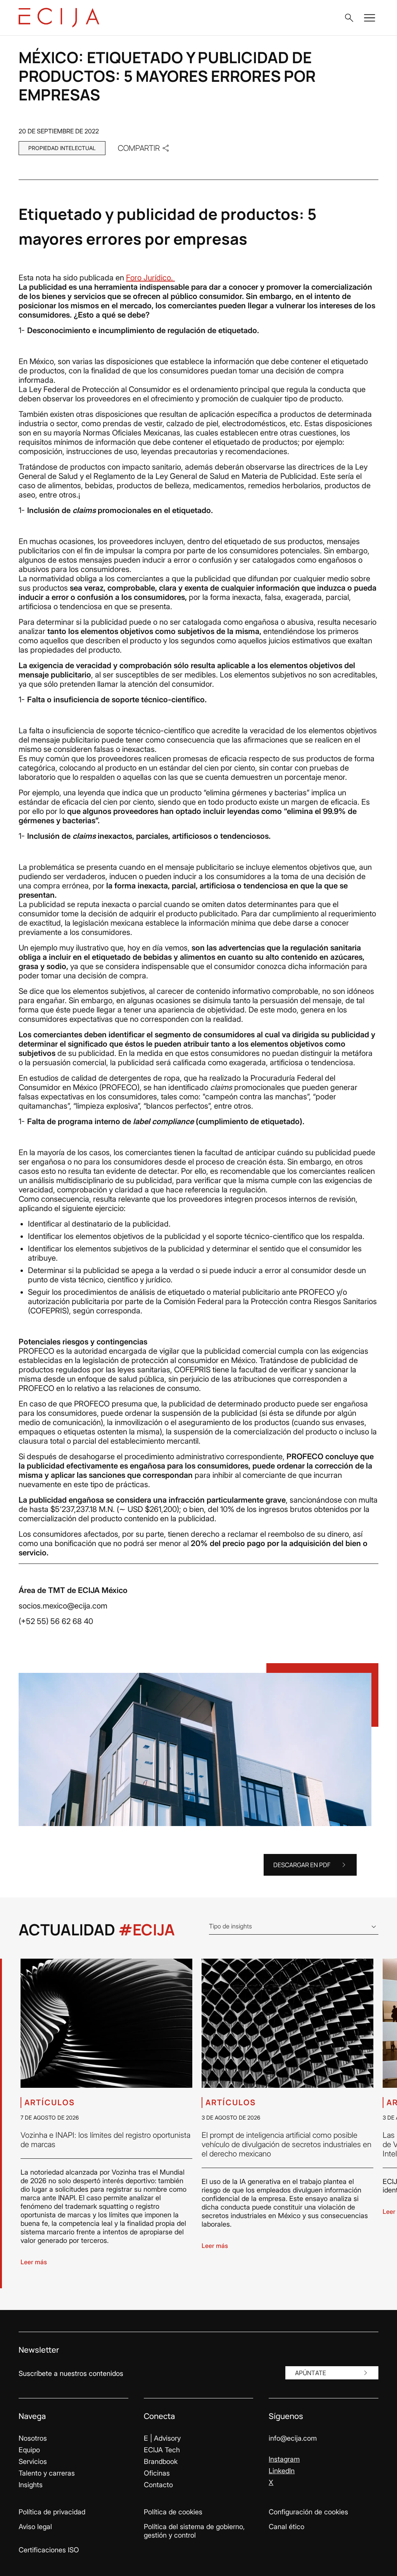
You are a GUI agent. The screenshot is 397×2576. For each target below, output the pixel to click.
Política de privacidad (52, 2512)
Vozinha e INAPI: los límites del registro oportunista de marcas (105, 2140)
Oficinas (157, 2473)
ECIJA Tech (162, 2450)
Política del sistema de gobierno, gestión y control (194, 2531)
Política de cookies (173, 2512)
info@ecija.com (293, 2438)
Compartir (139, 148)
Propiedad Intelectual (62, 148)
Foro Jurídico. (150, 278)
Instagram (284, 2459)
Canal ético (287, 2527)
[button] (349, 18)
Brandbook (161, 2461)
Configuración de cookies (308, 2512)
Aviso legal (35, 2527)
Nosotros (33, 2438)
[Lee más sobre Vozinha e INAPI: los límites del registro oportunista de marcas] (106, 2023)
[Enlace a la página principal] (59, 18)
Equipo (29, 2450)
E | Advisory (162, 2438)
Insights (31, 2485)
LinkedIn (282, 2471)
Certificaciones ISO (49, 2550)
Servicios (33, 2461)
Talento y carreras (47, 2473)
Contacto (158, 2485)
